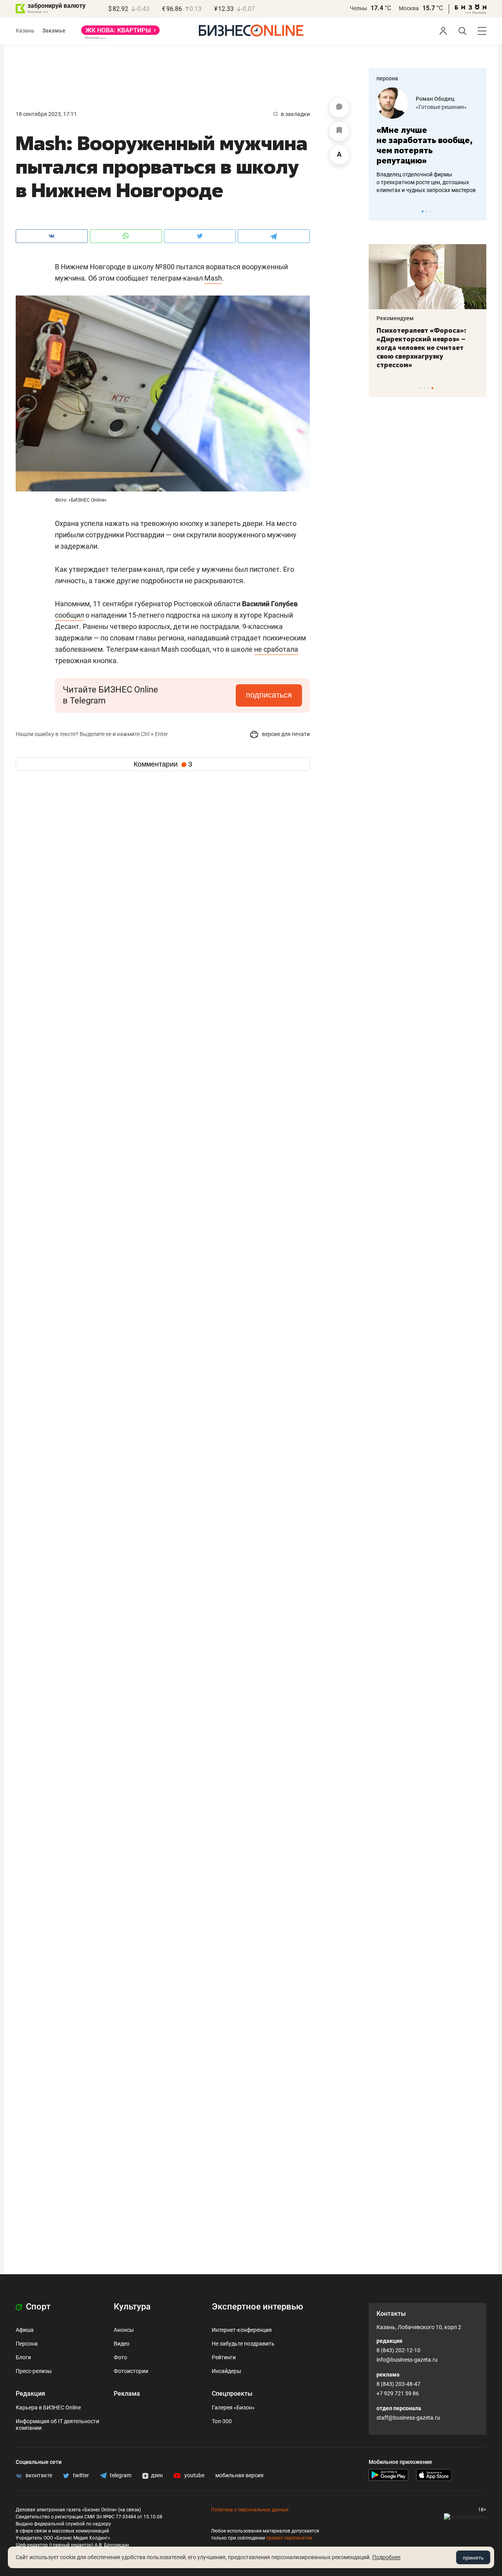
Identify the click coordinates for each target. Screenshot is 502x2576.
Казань (25, 31)
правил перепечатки (289, 2538)
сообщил (69, 615)
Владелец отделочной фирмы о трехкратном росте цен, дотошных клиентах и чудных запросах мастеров (426, 182)
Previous (380, 211)
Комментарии (163, 764)
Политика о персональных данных (250, 2510)
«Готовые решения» (441, 107)
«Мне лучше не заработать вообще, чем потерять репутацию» (425, 145)
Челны (358, 8)
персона (387, 78)
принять (473, 2558)
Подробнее (386, 2557)
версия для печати (285, 734)
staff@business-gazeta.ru (408, 2418)
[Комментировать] (339, 108)
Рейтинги (224, 2357)
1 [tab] (423, 211)
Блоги (23, 2357)
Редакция (30, 2394)
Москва (409, 8)
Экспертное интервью (257, 2307)
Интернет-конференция (242, 2330)
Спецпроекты (232, 2394)
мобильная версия (239, 2475)
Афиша (25, 2330)
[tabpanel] (427, 141)
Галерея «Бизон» (233, 2407)
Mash (213, 278)
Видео (122, 2344)
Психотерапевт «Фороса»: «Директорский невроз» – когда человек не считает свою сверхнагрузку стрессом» (421, 348)
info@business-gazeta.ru (407, 2360)
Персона (27, 2344)
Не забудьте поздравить (243, 2344)
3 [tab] (430, 211)
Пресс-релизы (34, 2371)
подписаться (269, 695)
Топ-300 (222, 2421)
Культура (132, 2307)
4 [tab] (432, 388)
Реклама (127, 2394)
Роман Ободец (435, 99)
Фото (120, 2357)
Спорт (37, 2307)
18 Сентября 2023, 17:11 (46, 114)
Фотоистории (131, 2371)
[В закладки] (339, 131)
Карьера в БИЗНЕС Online (48, 2407)
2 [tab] (427, 211)
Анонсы (124, 2330)
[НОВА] (120, 33)
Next (478, 211)
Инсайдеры (226, 2371)
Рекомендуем (395, 318)
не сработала (276, 649)
